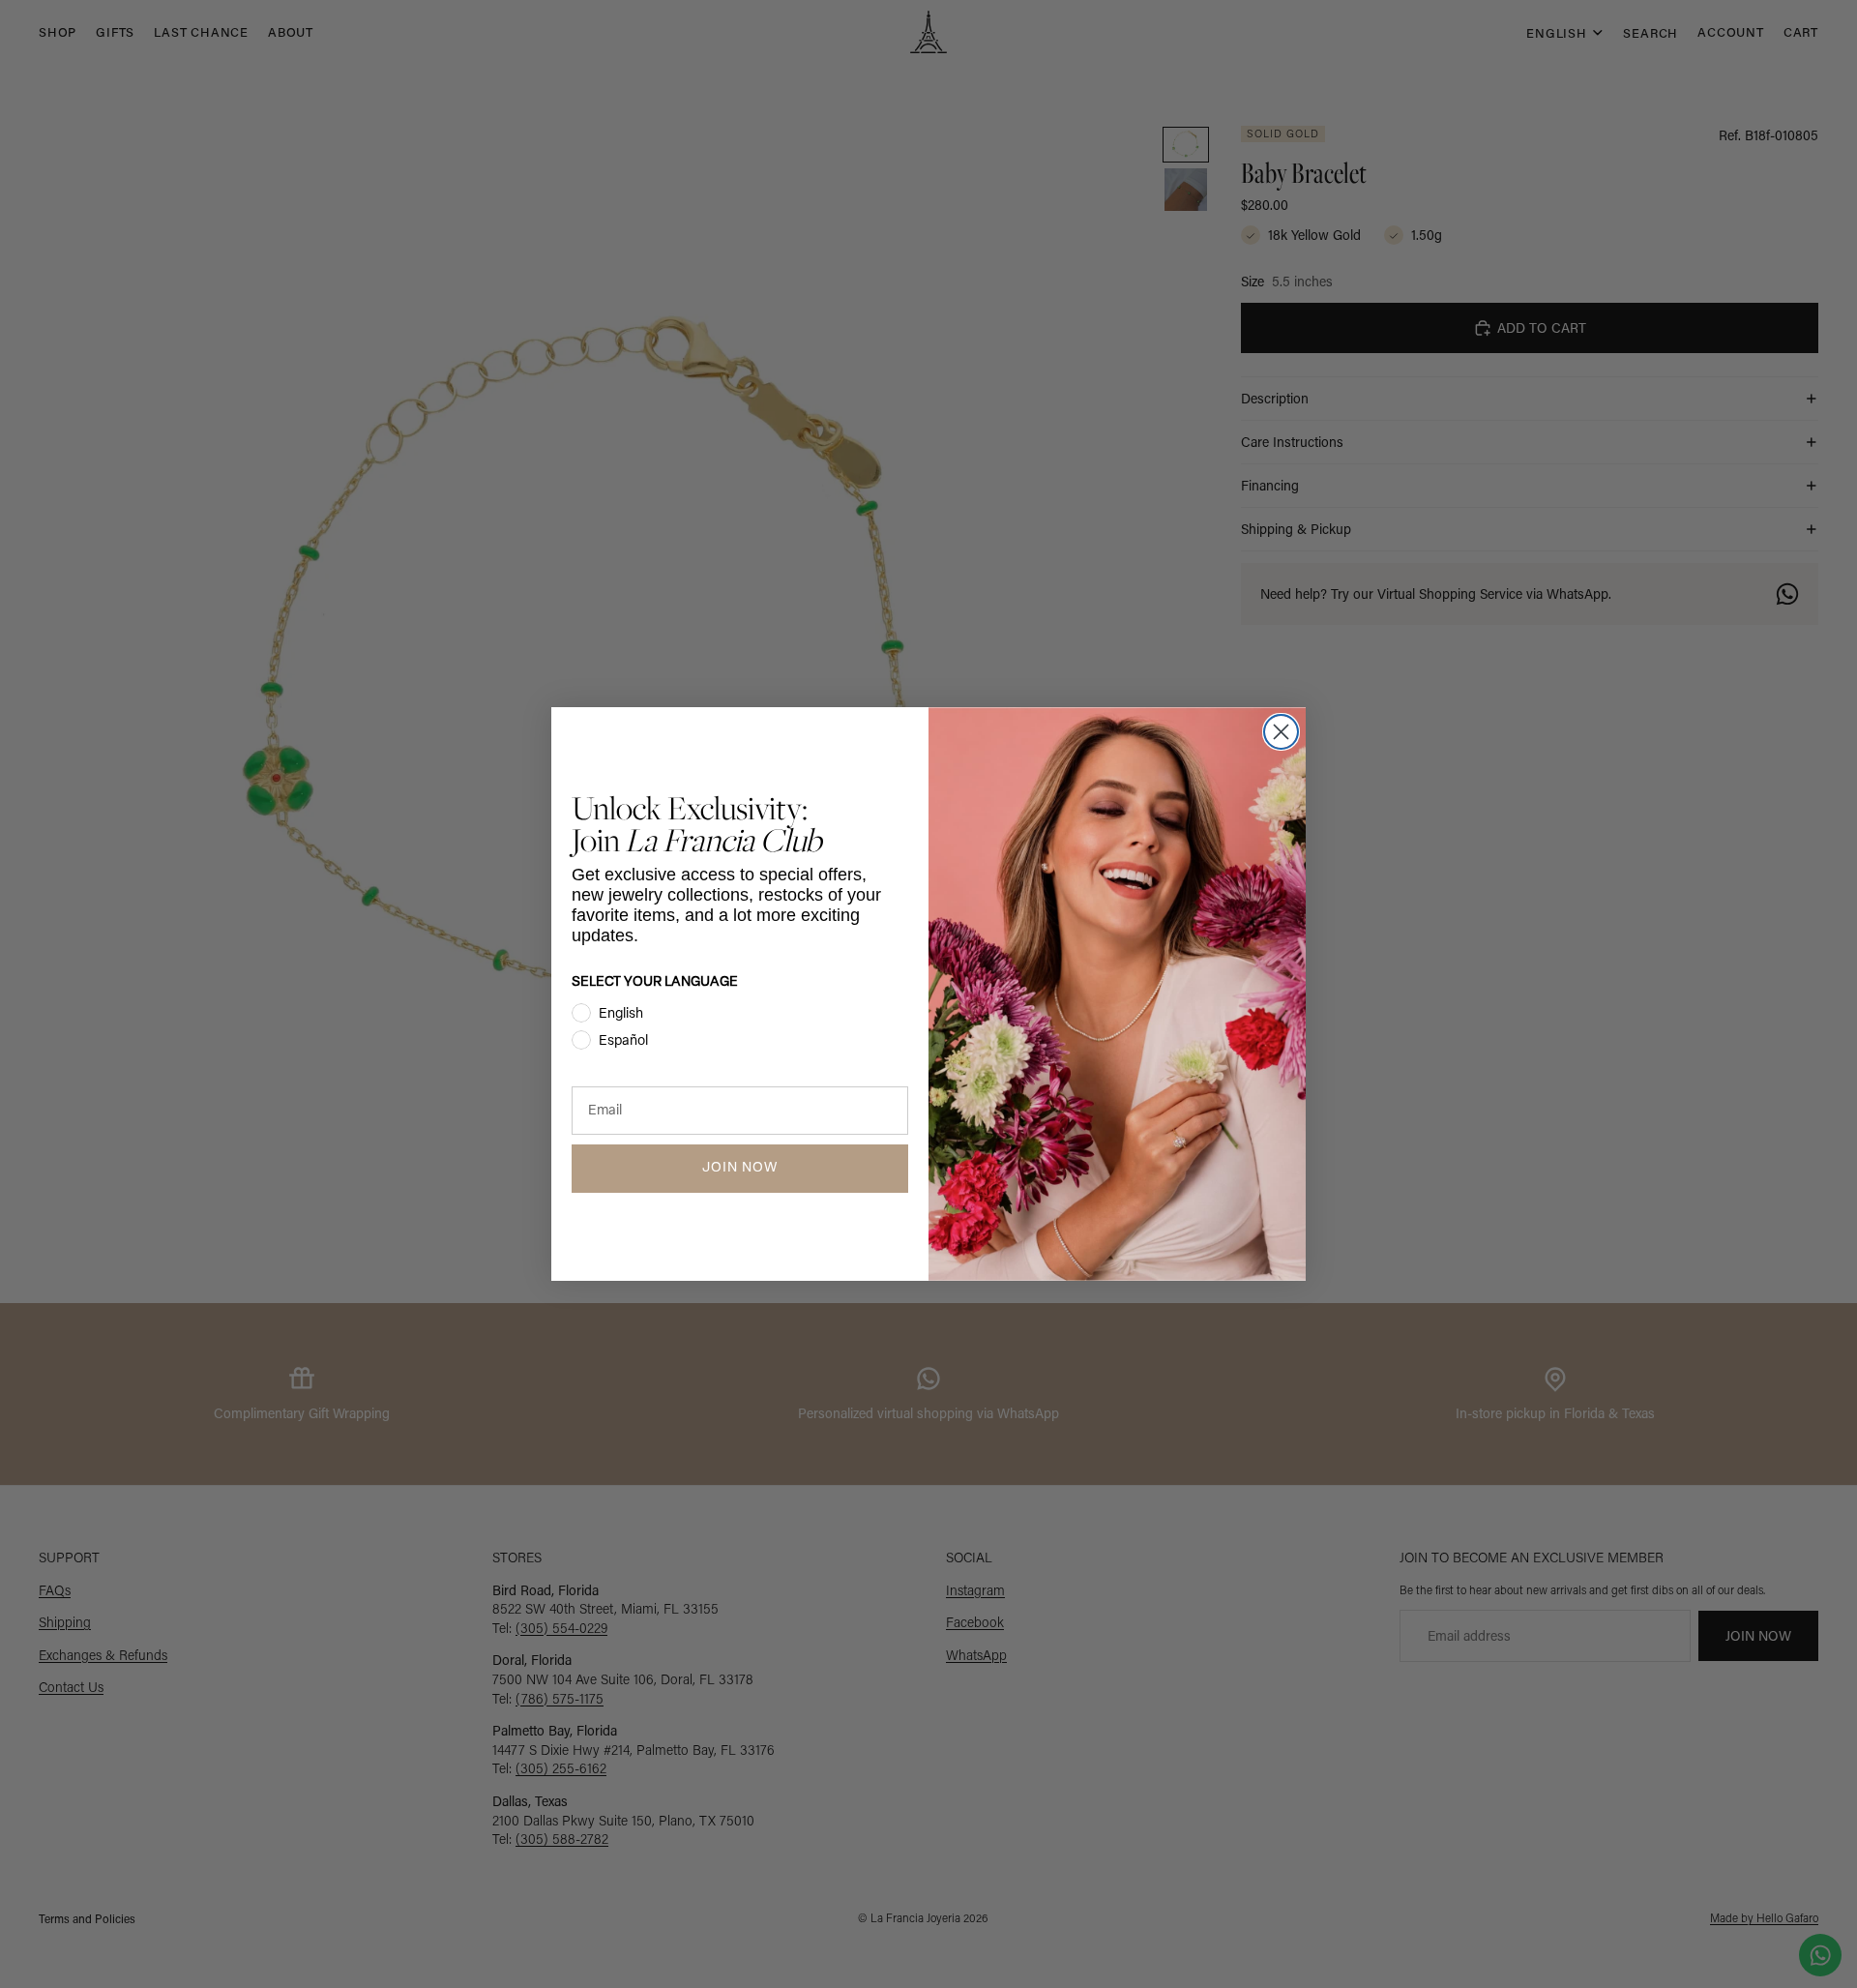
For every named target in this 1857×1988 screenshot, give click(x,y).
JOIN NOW (740, 1168)
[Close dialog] (1281, 732)
